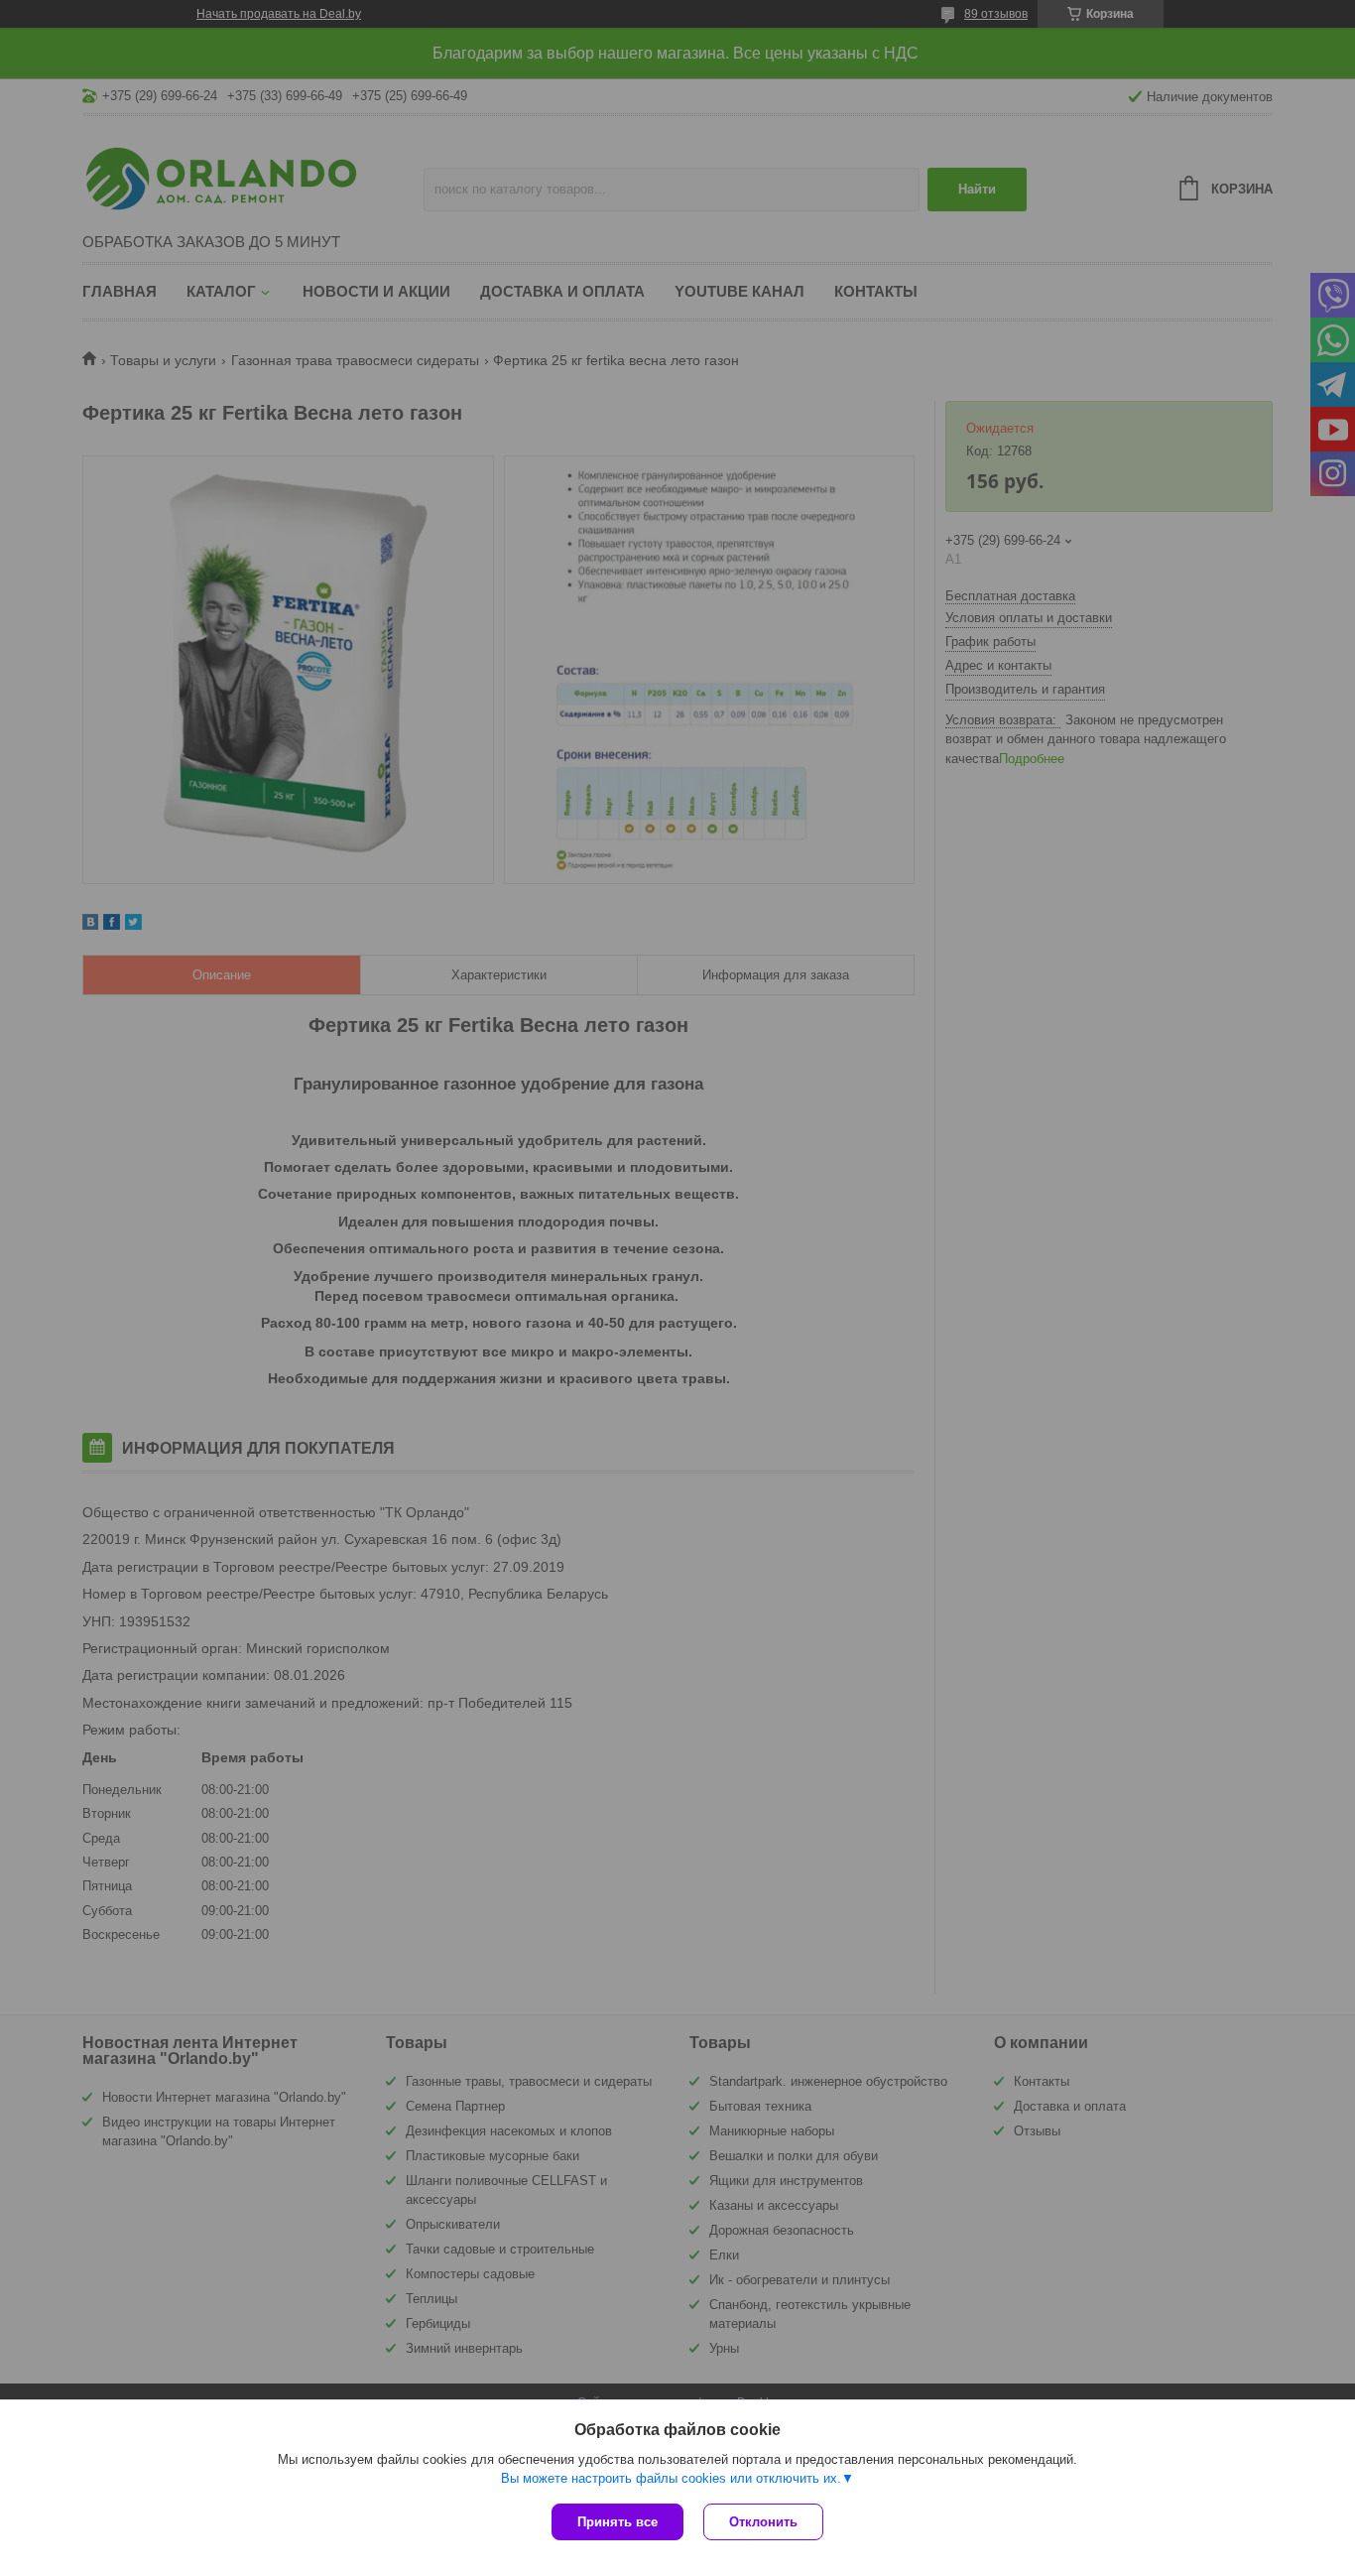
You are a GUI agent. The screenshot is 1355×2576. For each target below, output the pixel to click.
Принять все (617, 2522)
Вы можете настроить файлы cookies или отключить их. (671, 2478)
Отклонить (763, 2522)
